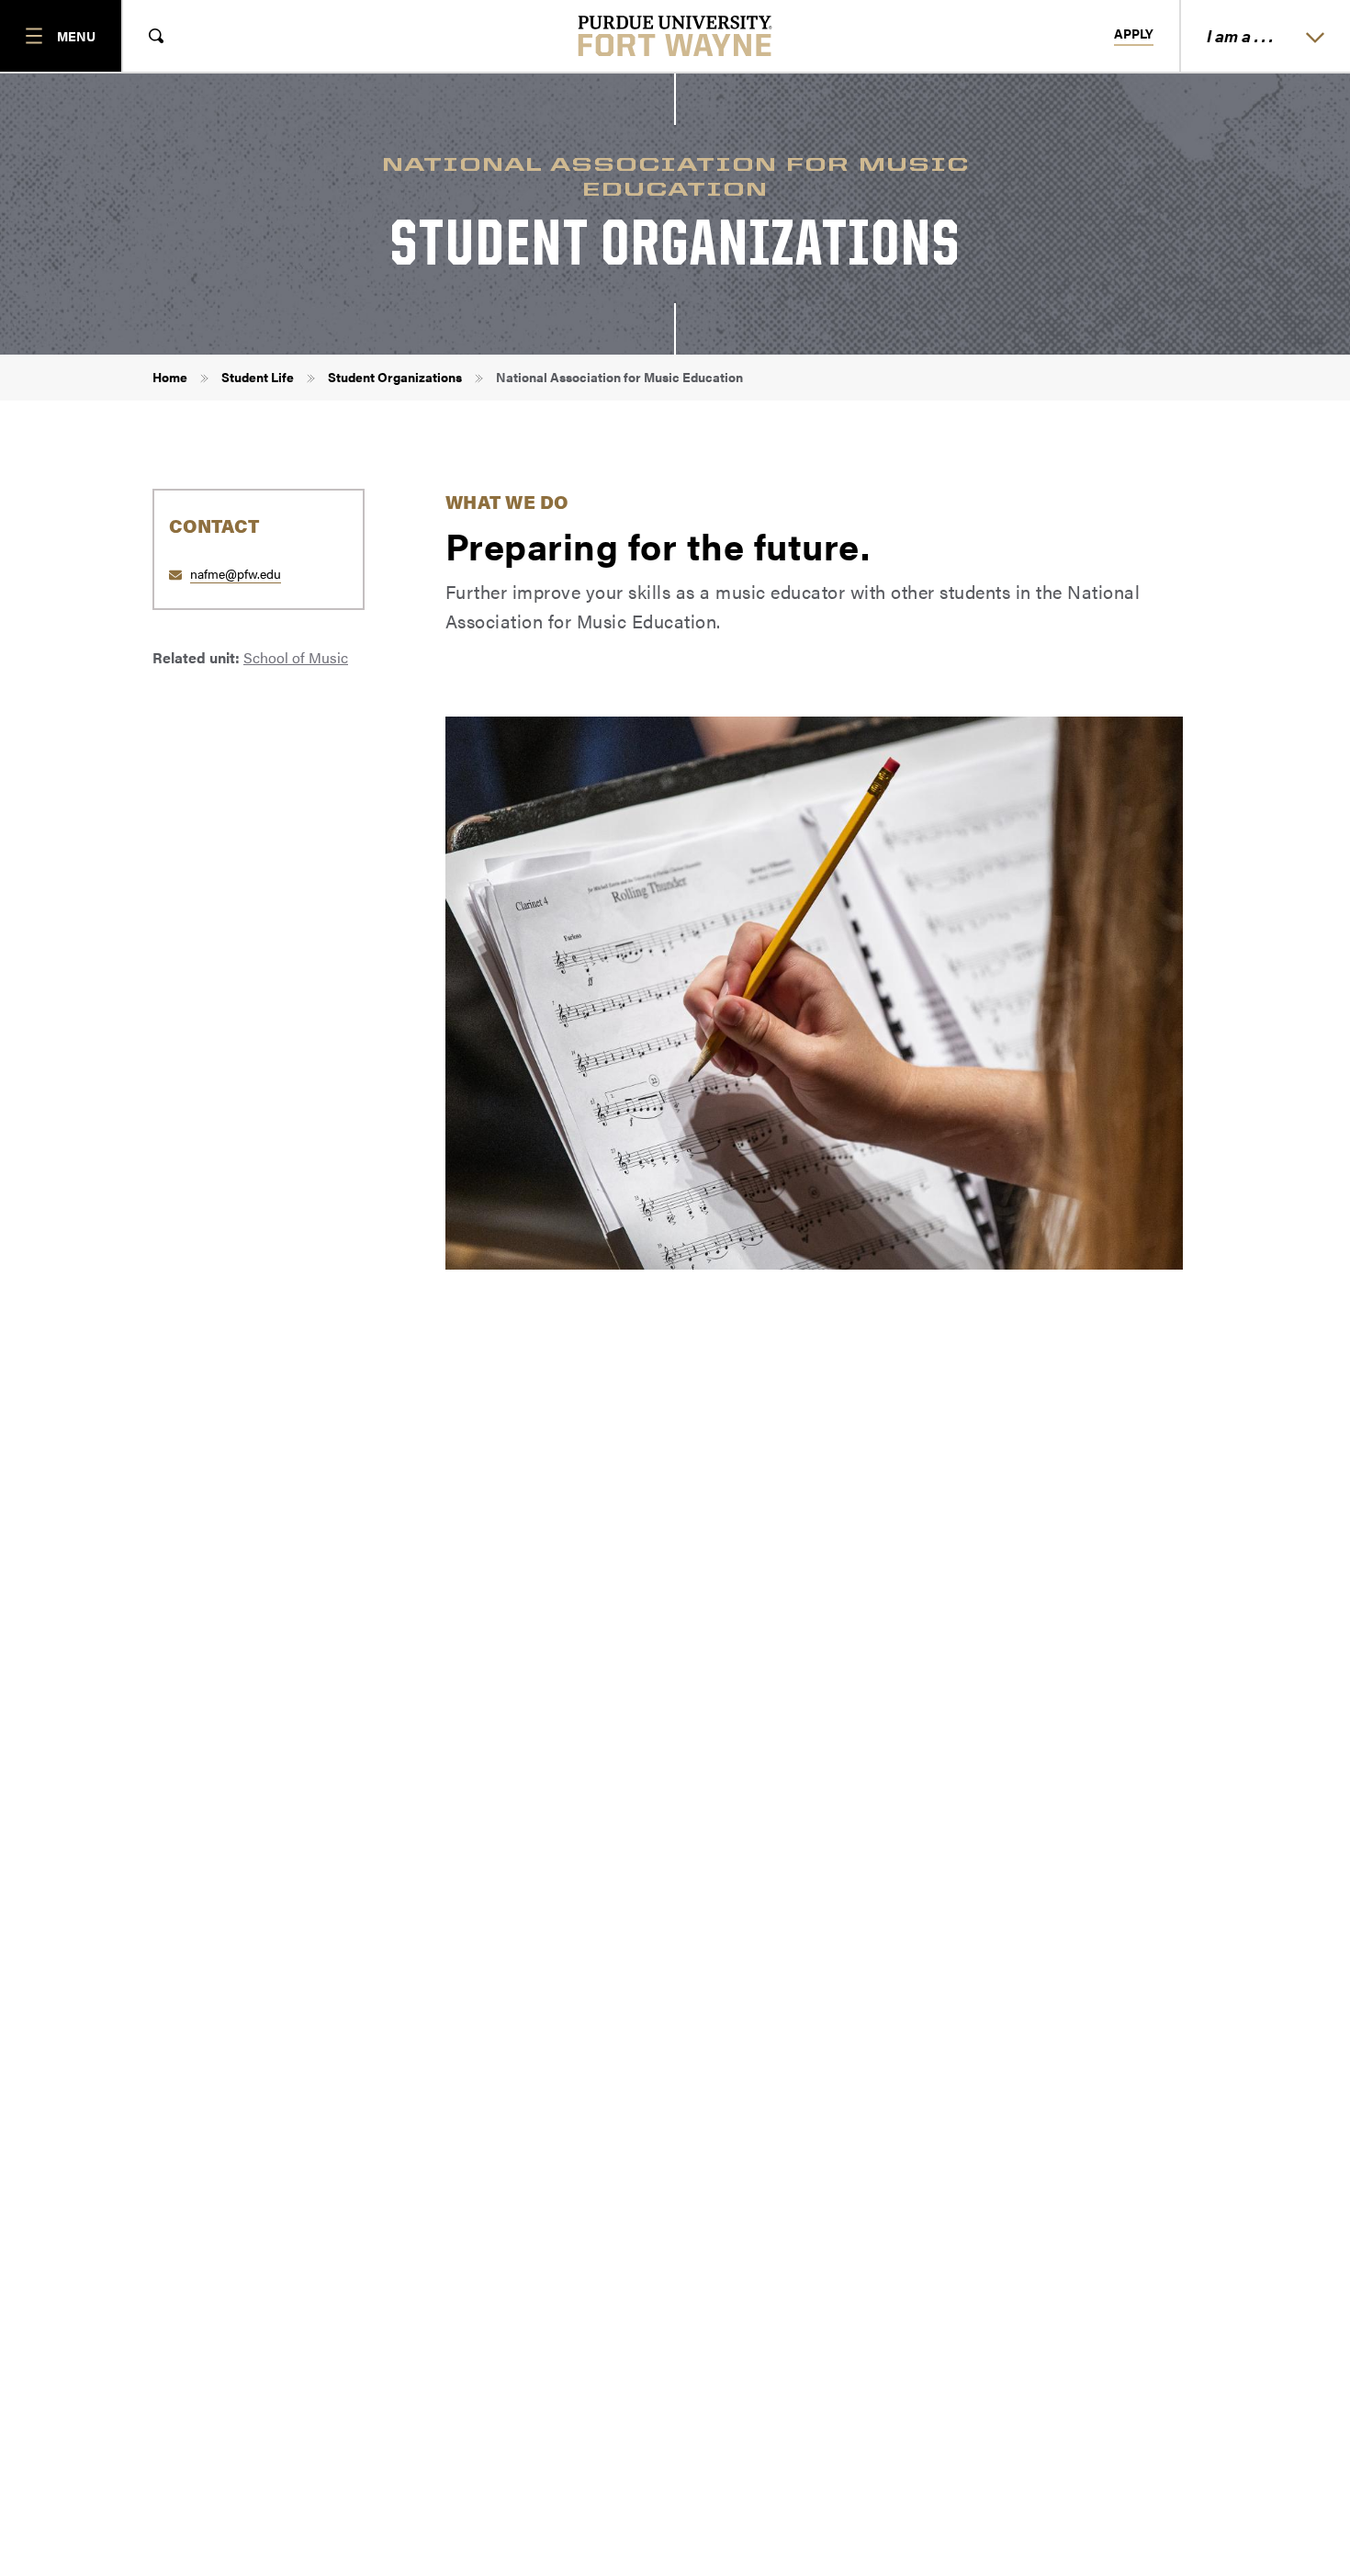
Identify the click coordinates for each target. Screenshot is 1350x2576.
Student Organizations (395, 377)
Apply (1134, 34)
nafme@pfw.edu (236, 573)
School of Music (296, 657)
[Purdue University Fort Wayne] (675, 36)
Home (170, 377)
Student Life (258, 377)
